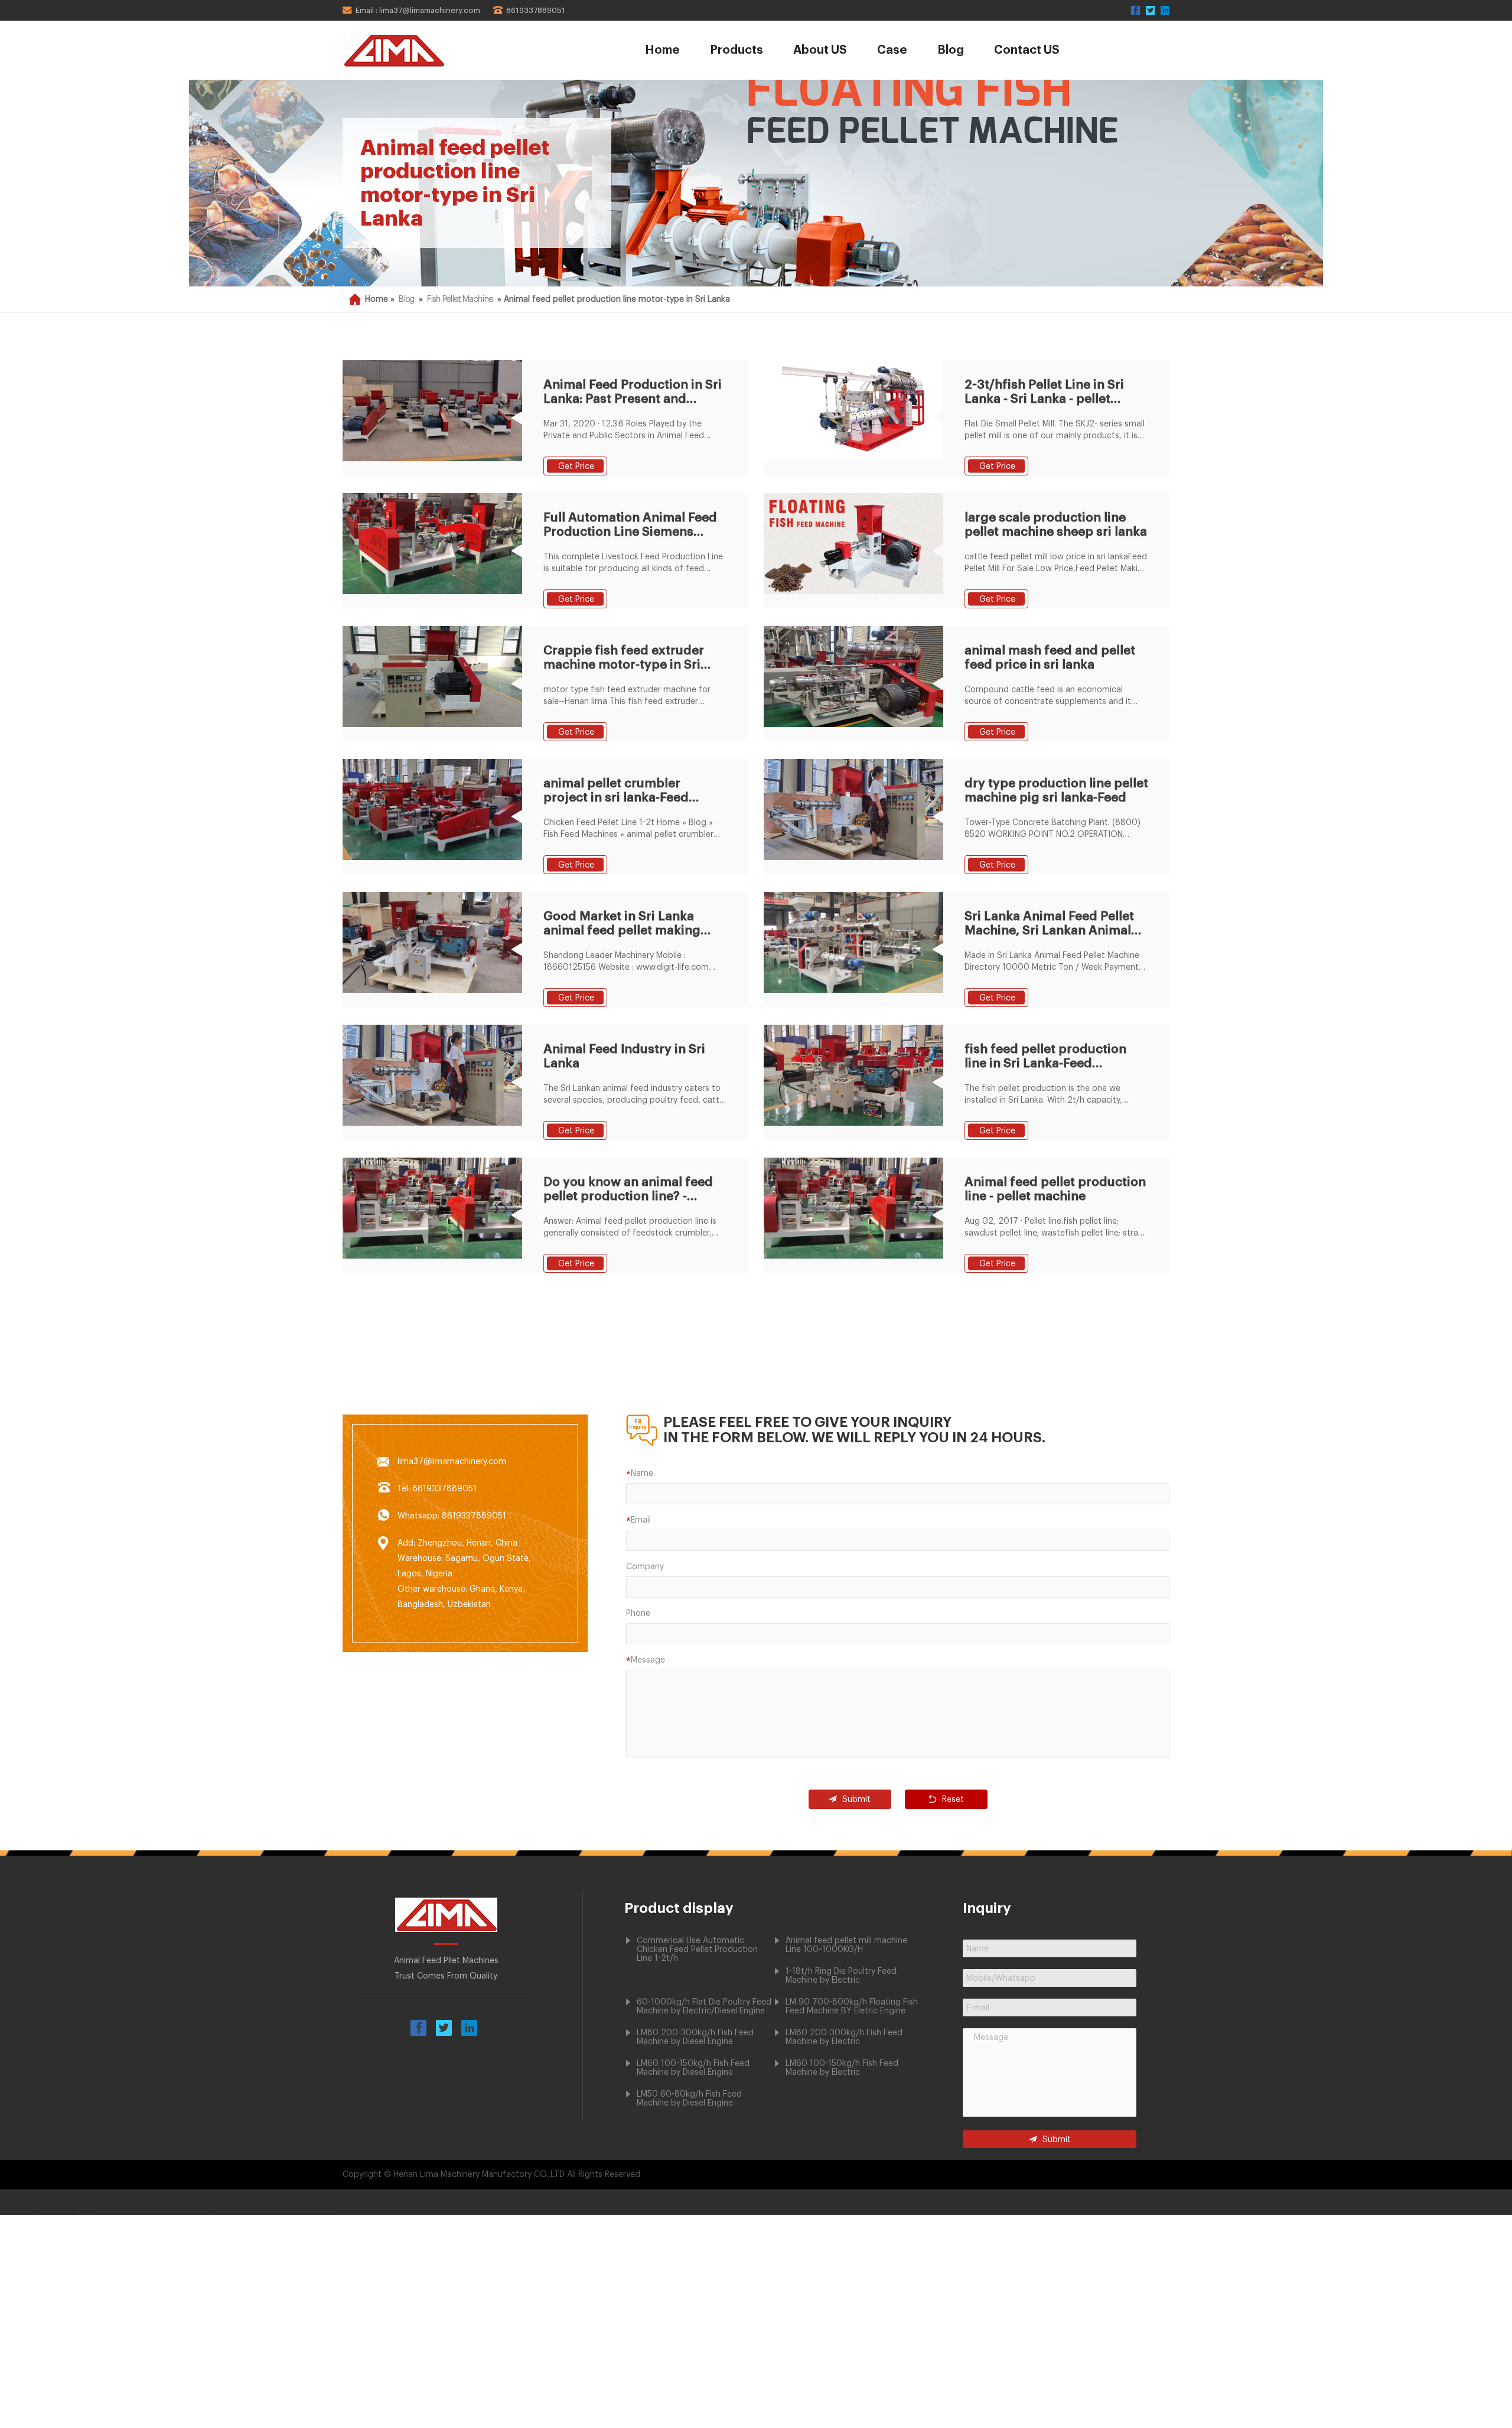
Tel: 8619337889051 (437, 1489)
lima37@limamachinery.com (452, 1462)
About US (820, 50)
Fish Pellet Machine (460, 299)
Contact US (1027, 50)
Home (662, 50)
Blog (951, 50)
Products (737, 50)
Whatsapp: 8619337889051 (452, 1516)
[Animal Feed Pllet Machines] (427, 50)
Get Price (576, 467)
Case (892, 50)
